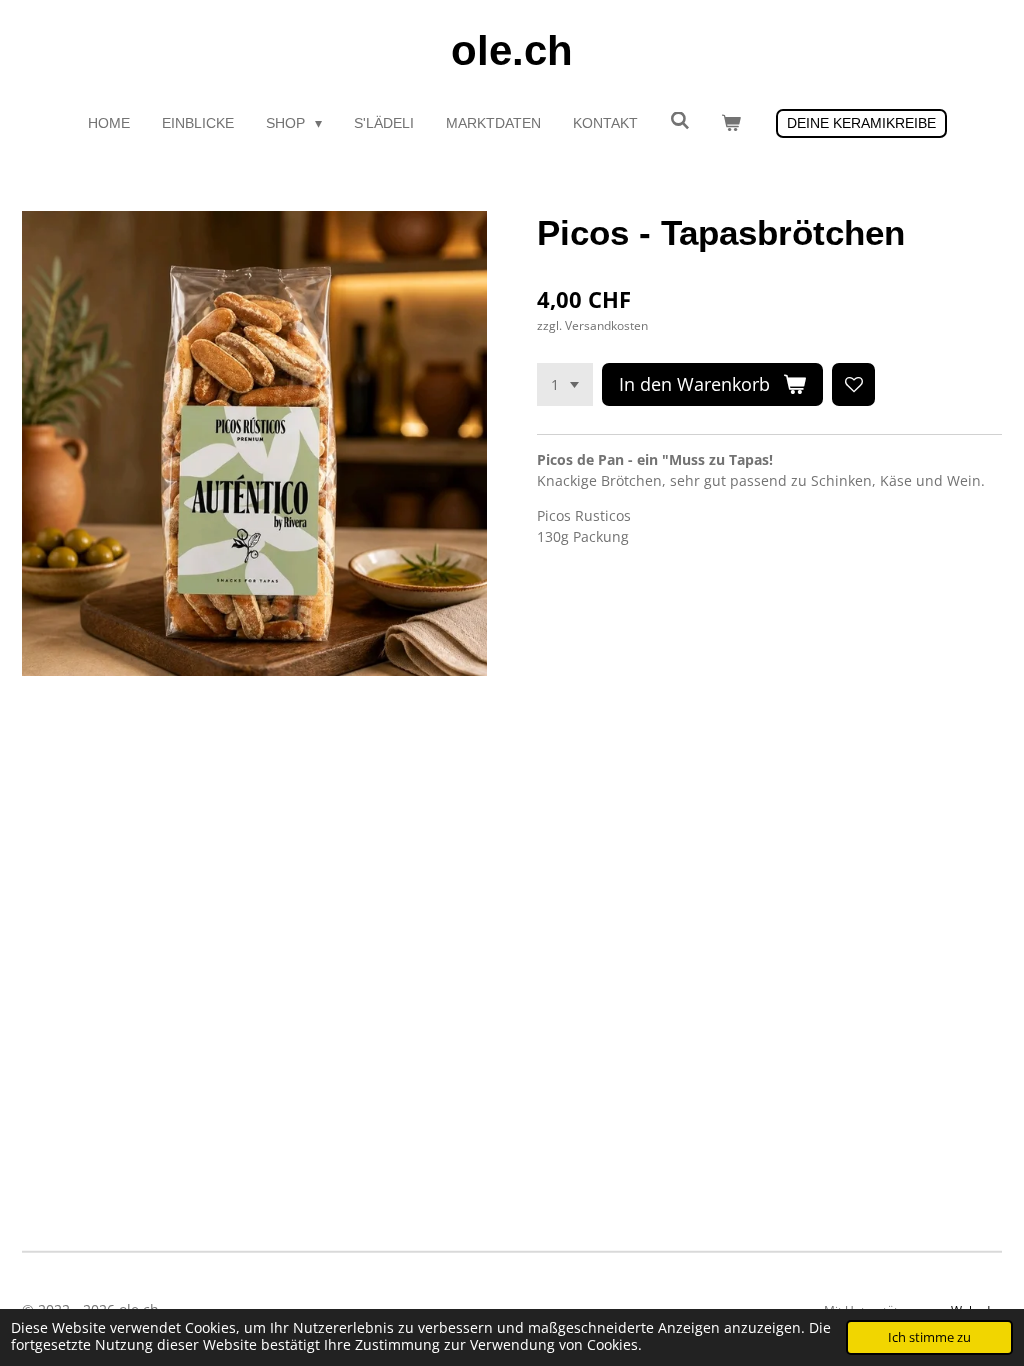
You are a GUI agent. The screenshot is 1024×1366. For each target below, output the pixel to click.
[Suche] (680, 121)
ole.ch (512, 50)
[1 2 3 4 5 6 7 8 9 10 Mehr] (565, 385)
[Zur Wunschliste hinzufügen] (854, 385)
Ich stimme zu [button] (929, 1337)
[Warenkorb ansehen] (731, 123)
